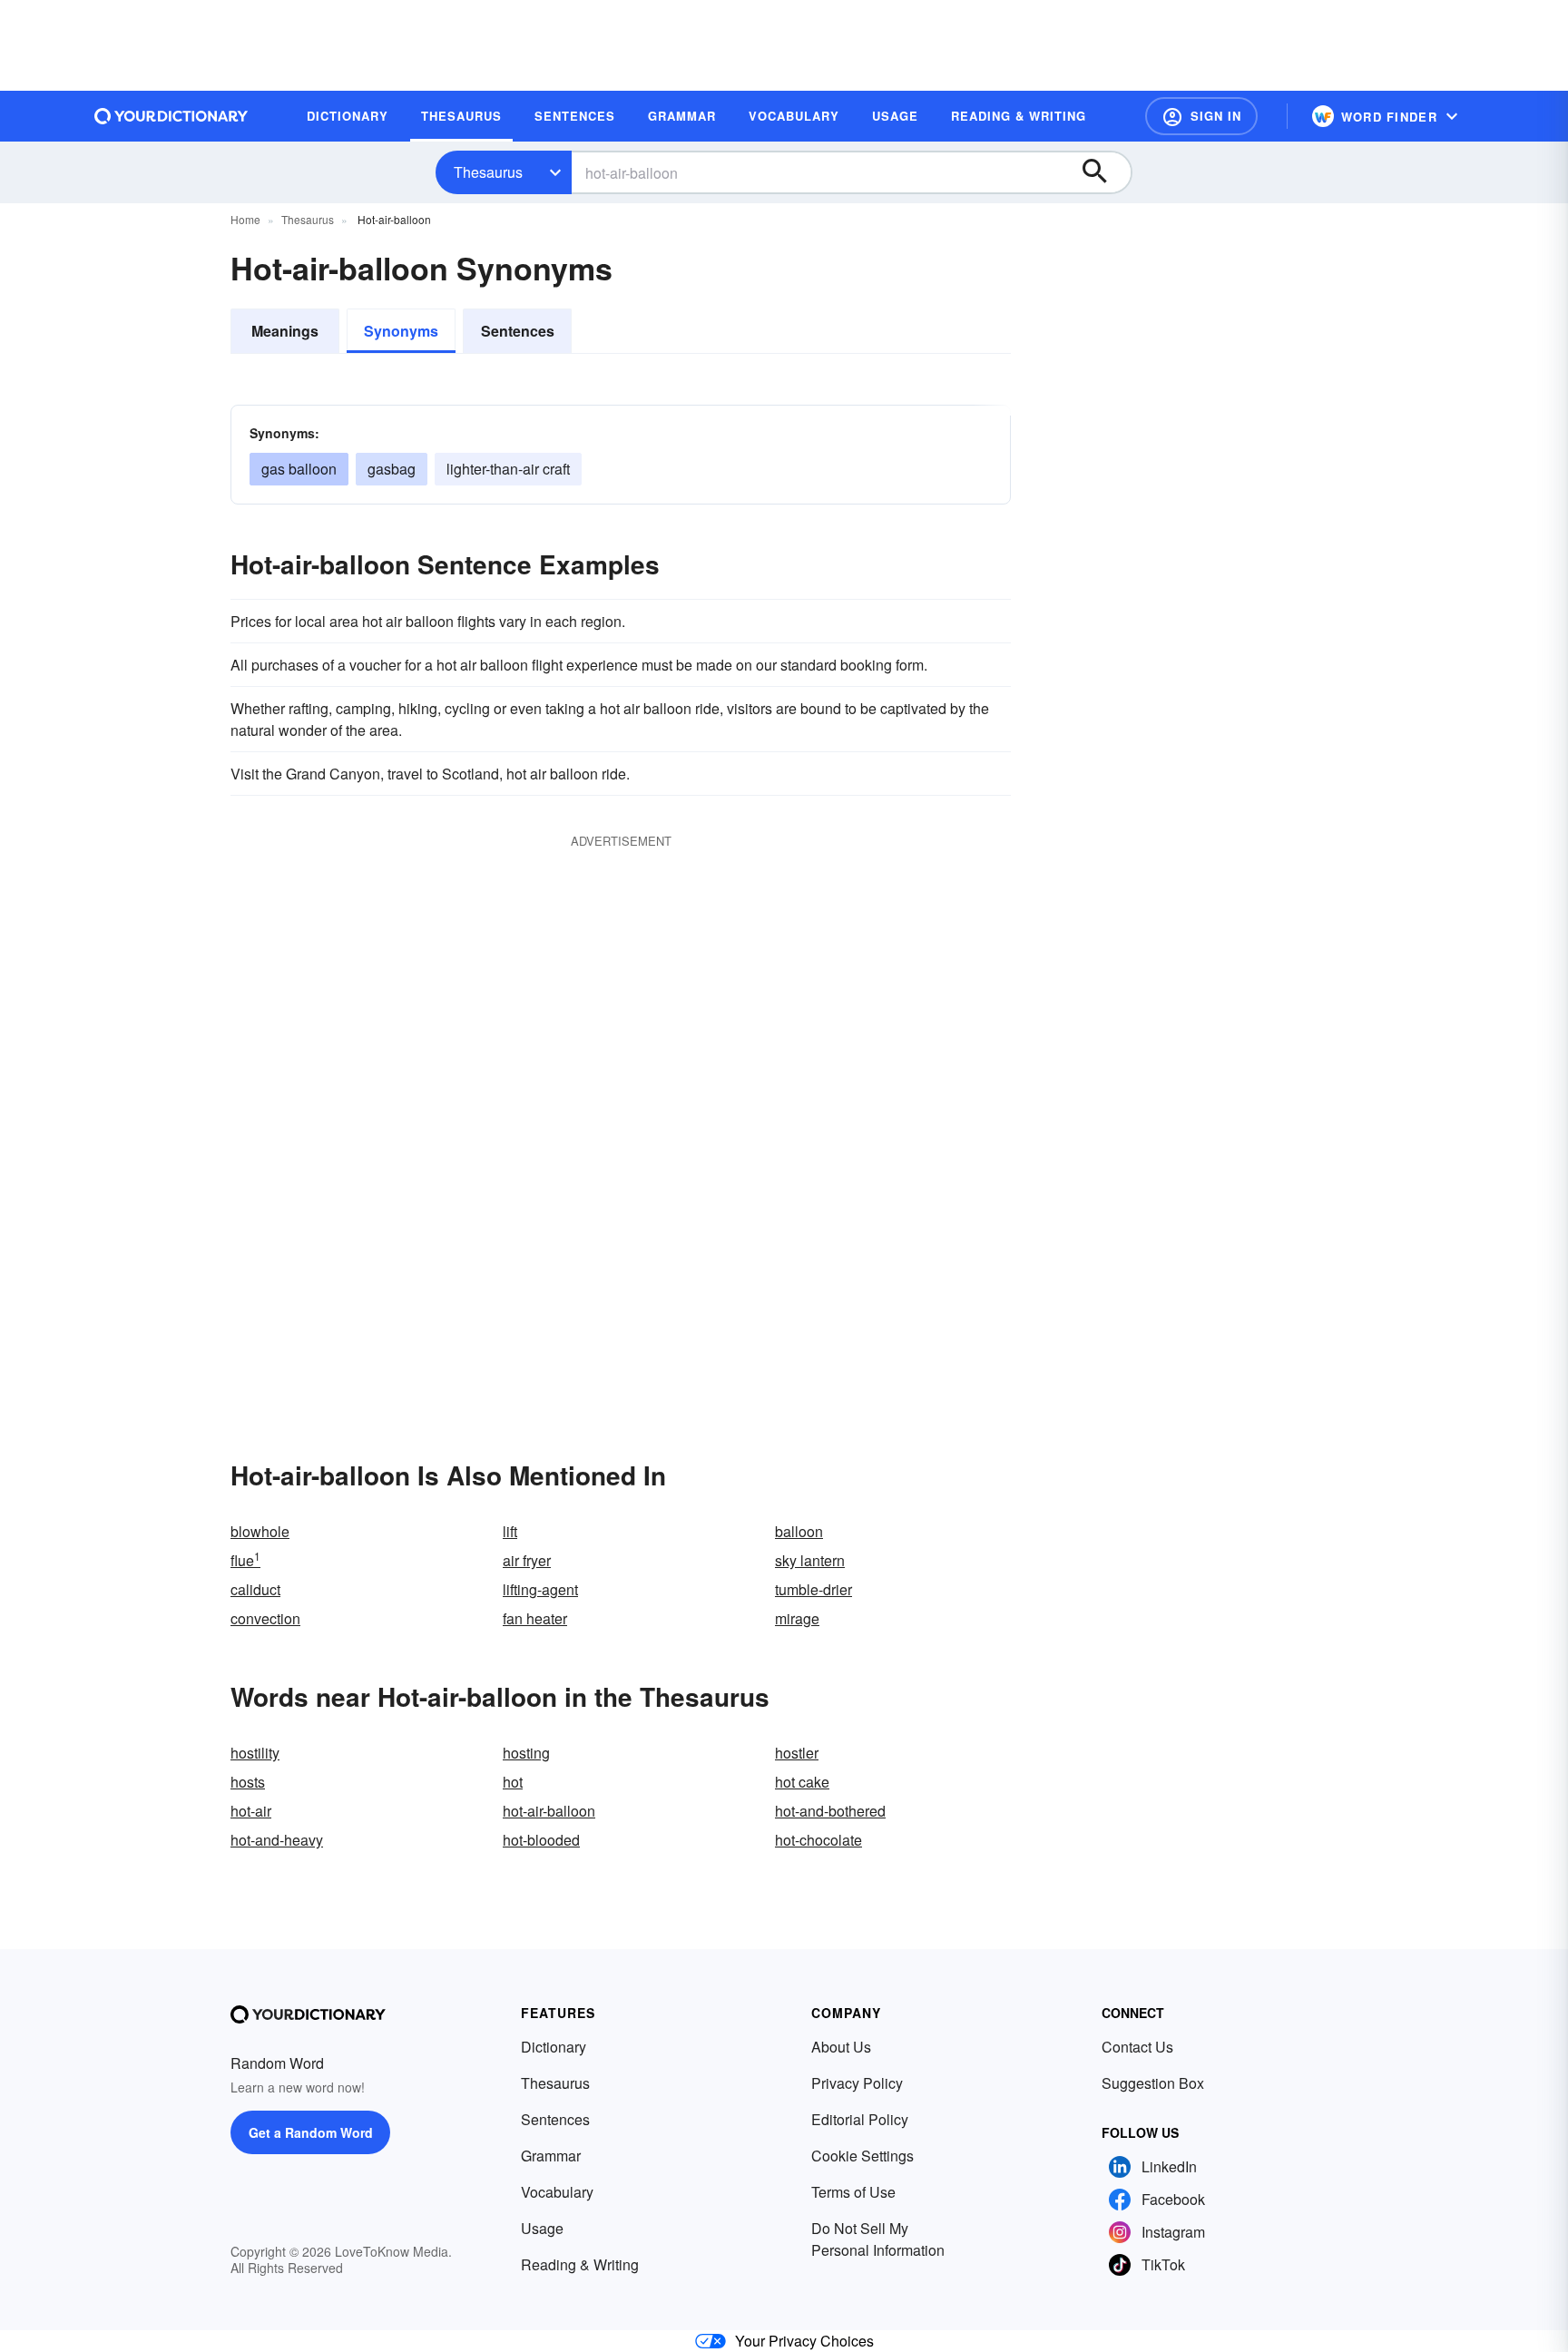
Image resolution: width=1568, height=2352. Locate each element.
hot (513, 1782)
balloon (799, 1531)
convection (265, 1618)
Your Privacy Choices (804, 2341)
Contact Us (1137, 2047)
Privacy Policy (857, 2083)
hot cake (802, 1782)
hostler (797, 1753)
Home (245, 219)
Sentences (518, 331)
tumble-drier (813, 1589)
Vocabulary (557, 2192)
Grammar (551, 2156)
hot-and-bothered (830, 1811)
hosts (248, 1782)
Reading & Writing (580, 2264)
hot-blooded (541, 1840)
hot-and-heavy (277, 1840)
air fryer (527, 1560)
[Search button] (1103, 172)
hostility (255, 1753)
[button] (1201, 116)
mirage (797, 1618)
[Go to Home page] (171, 116)
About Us (841, 2047)
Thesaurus (488, 172)
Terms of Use (853, 2192)
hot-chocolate (818, 1840)
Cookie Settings (862, 2156)
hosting (526, 1753)
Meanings (285, 331)
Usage (542, 2228)
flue (245, 1560)
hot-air (251, 1811)
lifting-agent (540, 1589)
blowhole (260, 1531)
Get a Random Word (311, 2132)
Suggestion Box (1153, 2083)
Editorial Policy (860, 2119)
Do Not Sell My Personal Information (878, 2239)
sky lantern (810, 1560)
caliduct (255, 1589)
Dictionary (554, 2047)
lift (510, 1531)
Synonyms (401, 331)
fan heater (535, 1618)
